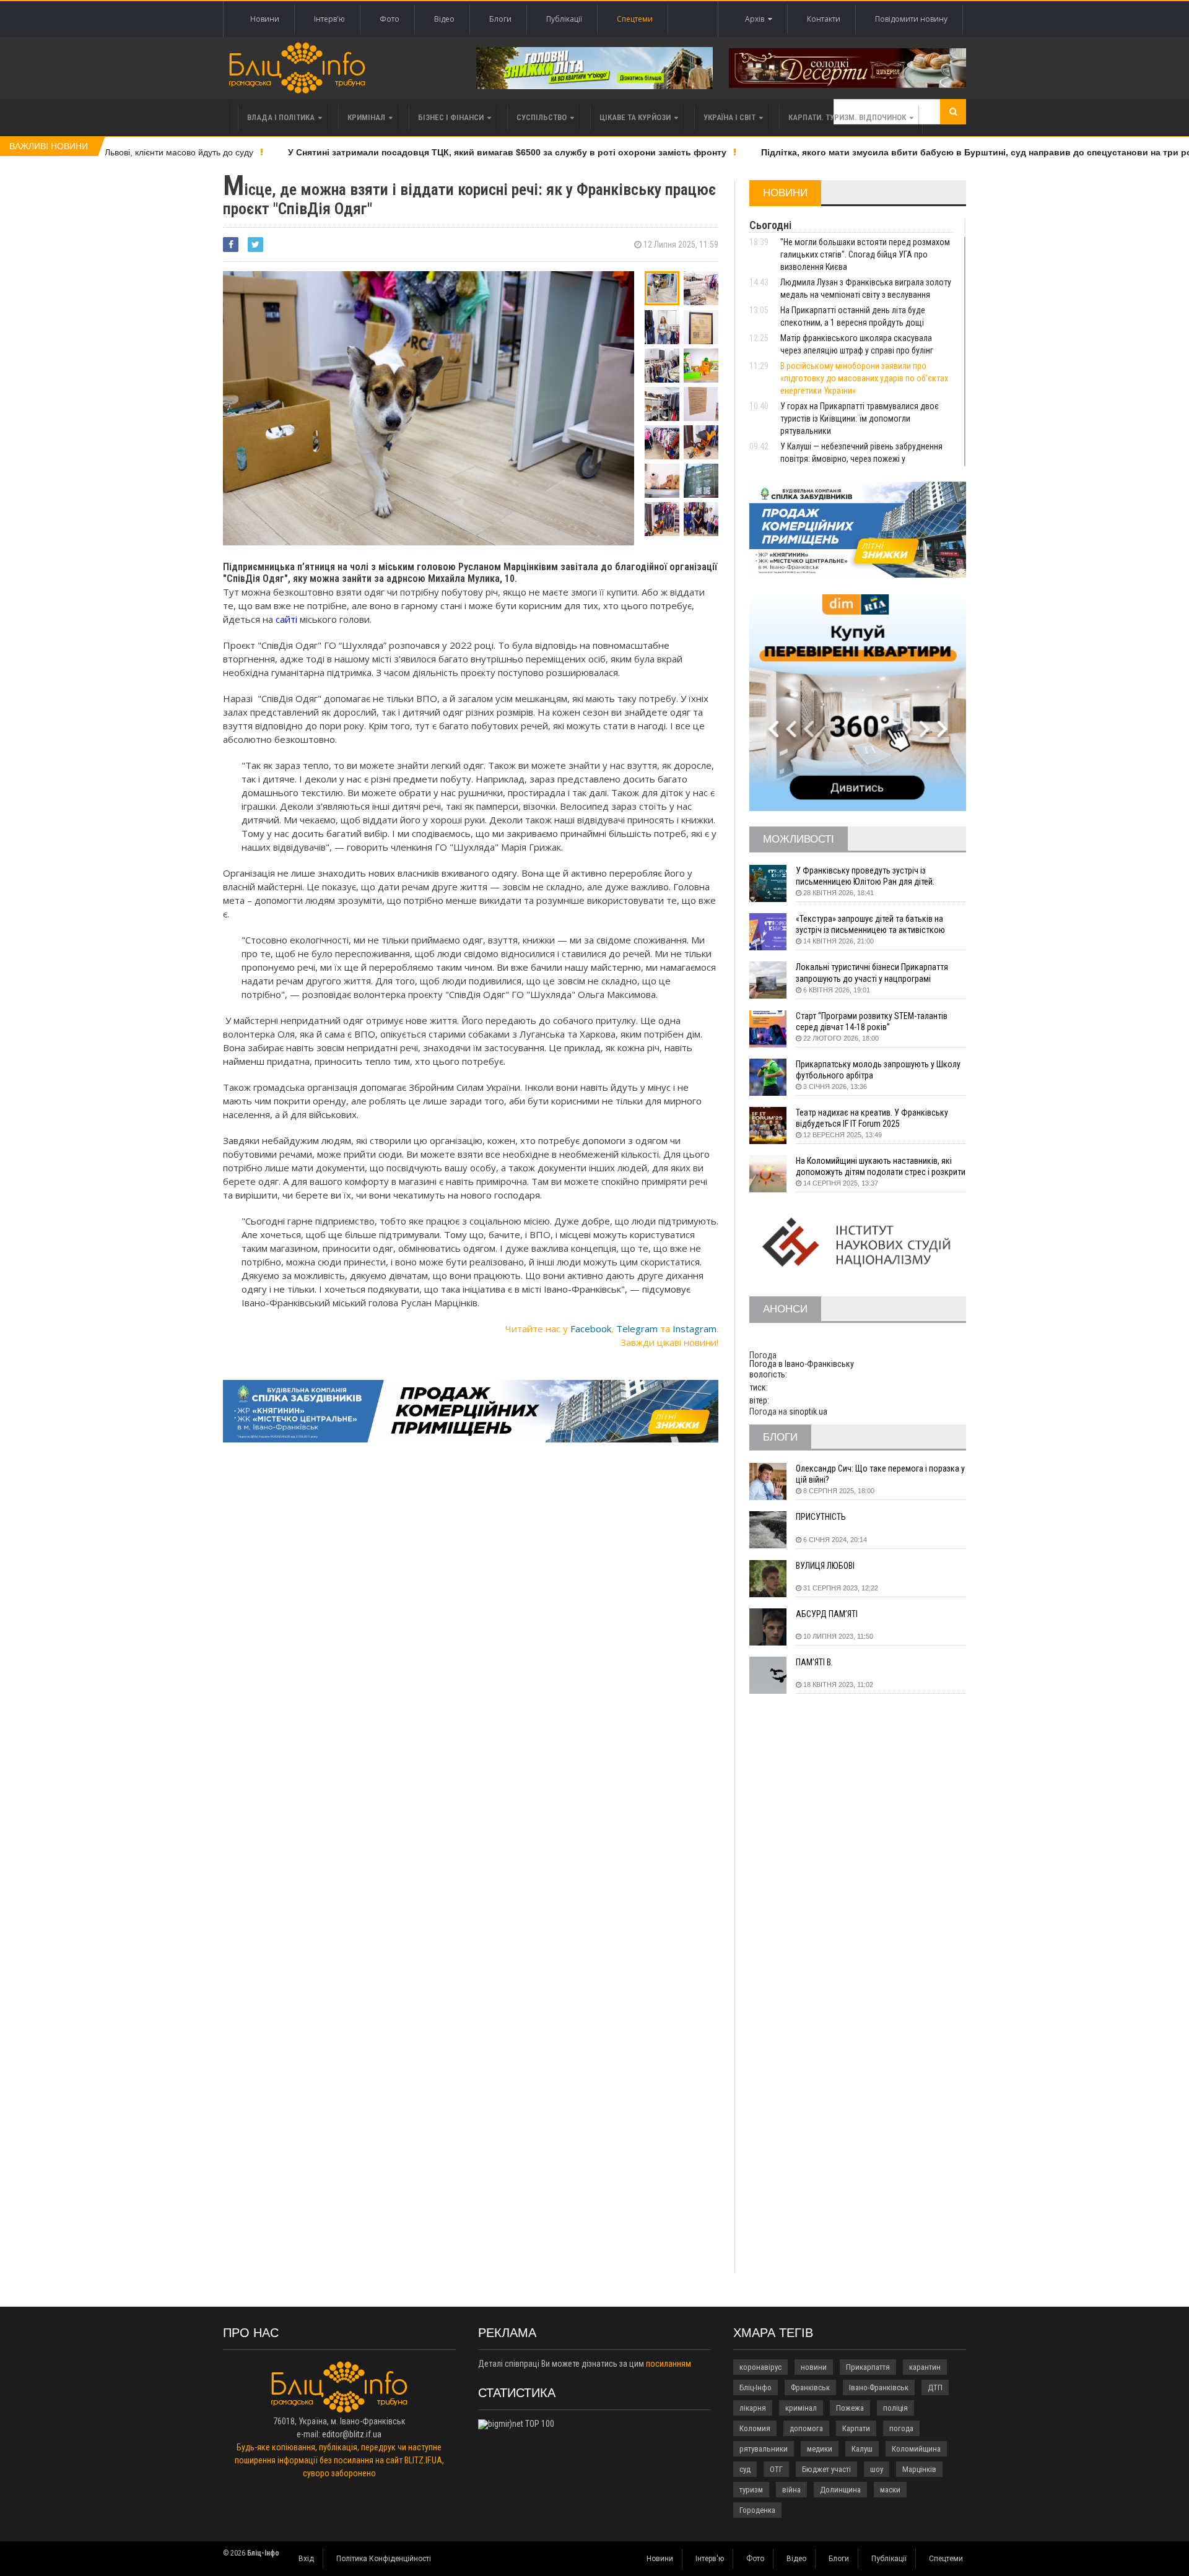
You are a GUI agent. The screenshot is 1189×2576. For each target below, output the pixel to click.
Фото (390, 19)
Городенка (757, 2510)
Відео (444, 19)
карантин (925, 2367)
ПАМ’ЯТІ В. (814, 1662)
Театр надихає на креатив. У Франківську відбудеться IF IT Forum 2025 (872, 1118)
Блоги (500, 19)
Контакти (824, 19)
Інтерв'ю (329, 19)
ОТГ (776, 2469)
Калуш (862, 2449)
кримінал (801, 2408)
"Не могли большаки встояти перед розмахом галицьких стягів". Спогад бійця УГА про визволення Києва (865, 254)
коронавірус (760, 2367)
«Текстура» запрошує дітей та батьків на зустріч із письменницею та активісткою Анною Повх (870, 925)
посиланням (669, 2364)
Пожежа (850, 2408)
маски (890, 2490)
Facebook (591, 1329)
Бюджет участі (826, 2469)
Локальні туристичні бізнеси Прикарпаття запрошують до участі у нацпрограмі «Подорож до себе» (872, 973)
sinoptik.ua (808, 1412)
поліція (895, 2408)
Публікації (564, 19)
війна (791, 2490)
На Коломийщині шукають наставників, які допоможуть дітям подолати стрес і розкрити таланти (881, 1167)
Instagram (695, 1329)
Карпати (856, 2428)
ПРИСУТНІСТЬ (821, 1517)
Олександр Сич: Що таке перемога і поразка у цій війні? (880, 1474)
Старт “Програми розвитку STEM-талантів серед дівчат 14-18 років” (872, 1021)
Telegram (637, 1329)
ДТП (935, 2387)
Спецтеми (635, 19)
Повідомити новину (911, 19)
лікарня (753, 2408)
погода (901, 2428)
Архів (756, 19)
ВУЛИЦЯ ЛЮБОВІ (825, 1566)
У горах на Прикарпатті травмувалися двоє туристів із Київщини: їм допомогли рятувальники (860, 418)
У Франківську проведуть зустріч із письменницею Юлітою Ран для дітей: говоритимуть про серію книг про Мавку (870, 876)
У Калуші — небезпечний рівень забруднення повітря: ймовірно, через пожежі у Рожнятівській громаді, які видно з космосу (862, 459)
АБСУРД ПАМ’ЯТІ (827, 1614)
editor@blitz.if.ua (352, 2434)
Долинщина (840, 2490)
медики (820, 2449)
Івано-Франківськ (879, 2387)
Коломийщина (916, 2449)
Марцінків (919, 2469)
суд (745, 2469)
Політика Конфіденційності (384, 2559)
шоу (877, 2469)
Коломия (755, 2428)
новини (814, 2367)
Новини (265, 19)
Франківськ (810, 2387)
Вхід (306, 2559)
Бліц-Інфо (756, 2387)
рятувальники (764, 2449)
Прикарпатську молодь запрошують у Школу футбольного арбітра (878, 1070)
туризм (751, 2490)
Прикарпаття (868, 2367)
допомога (806, 2428)
